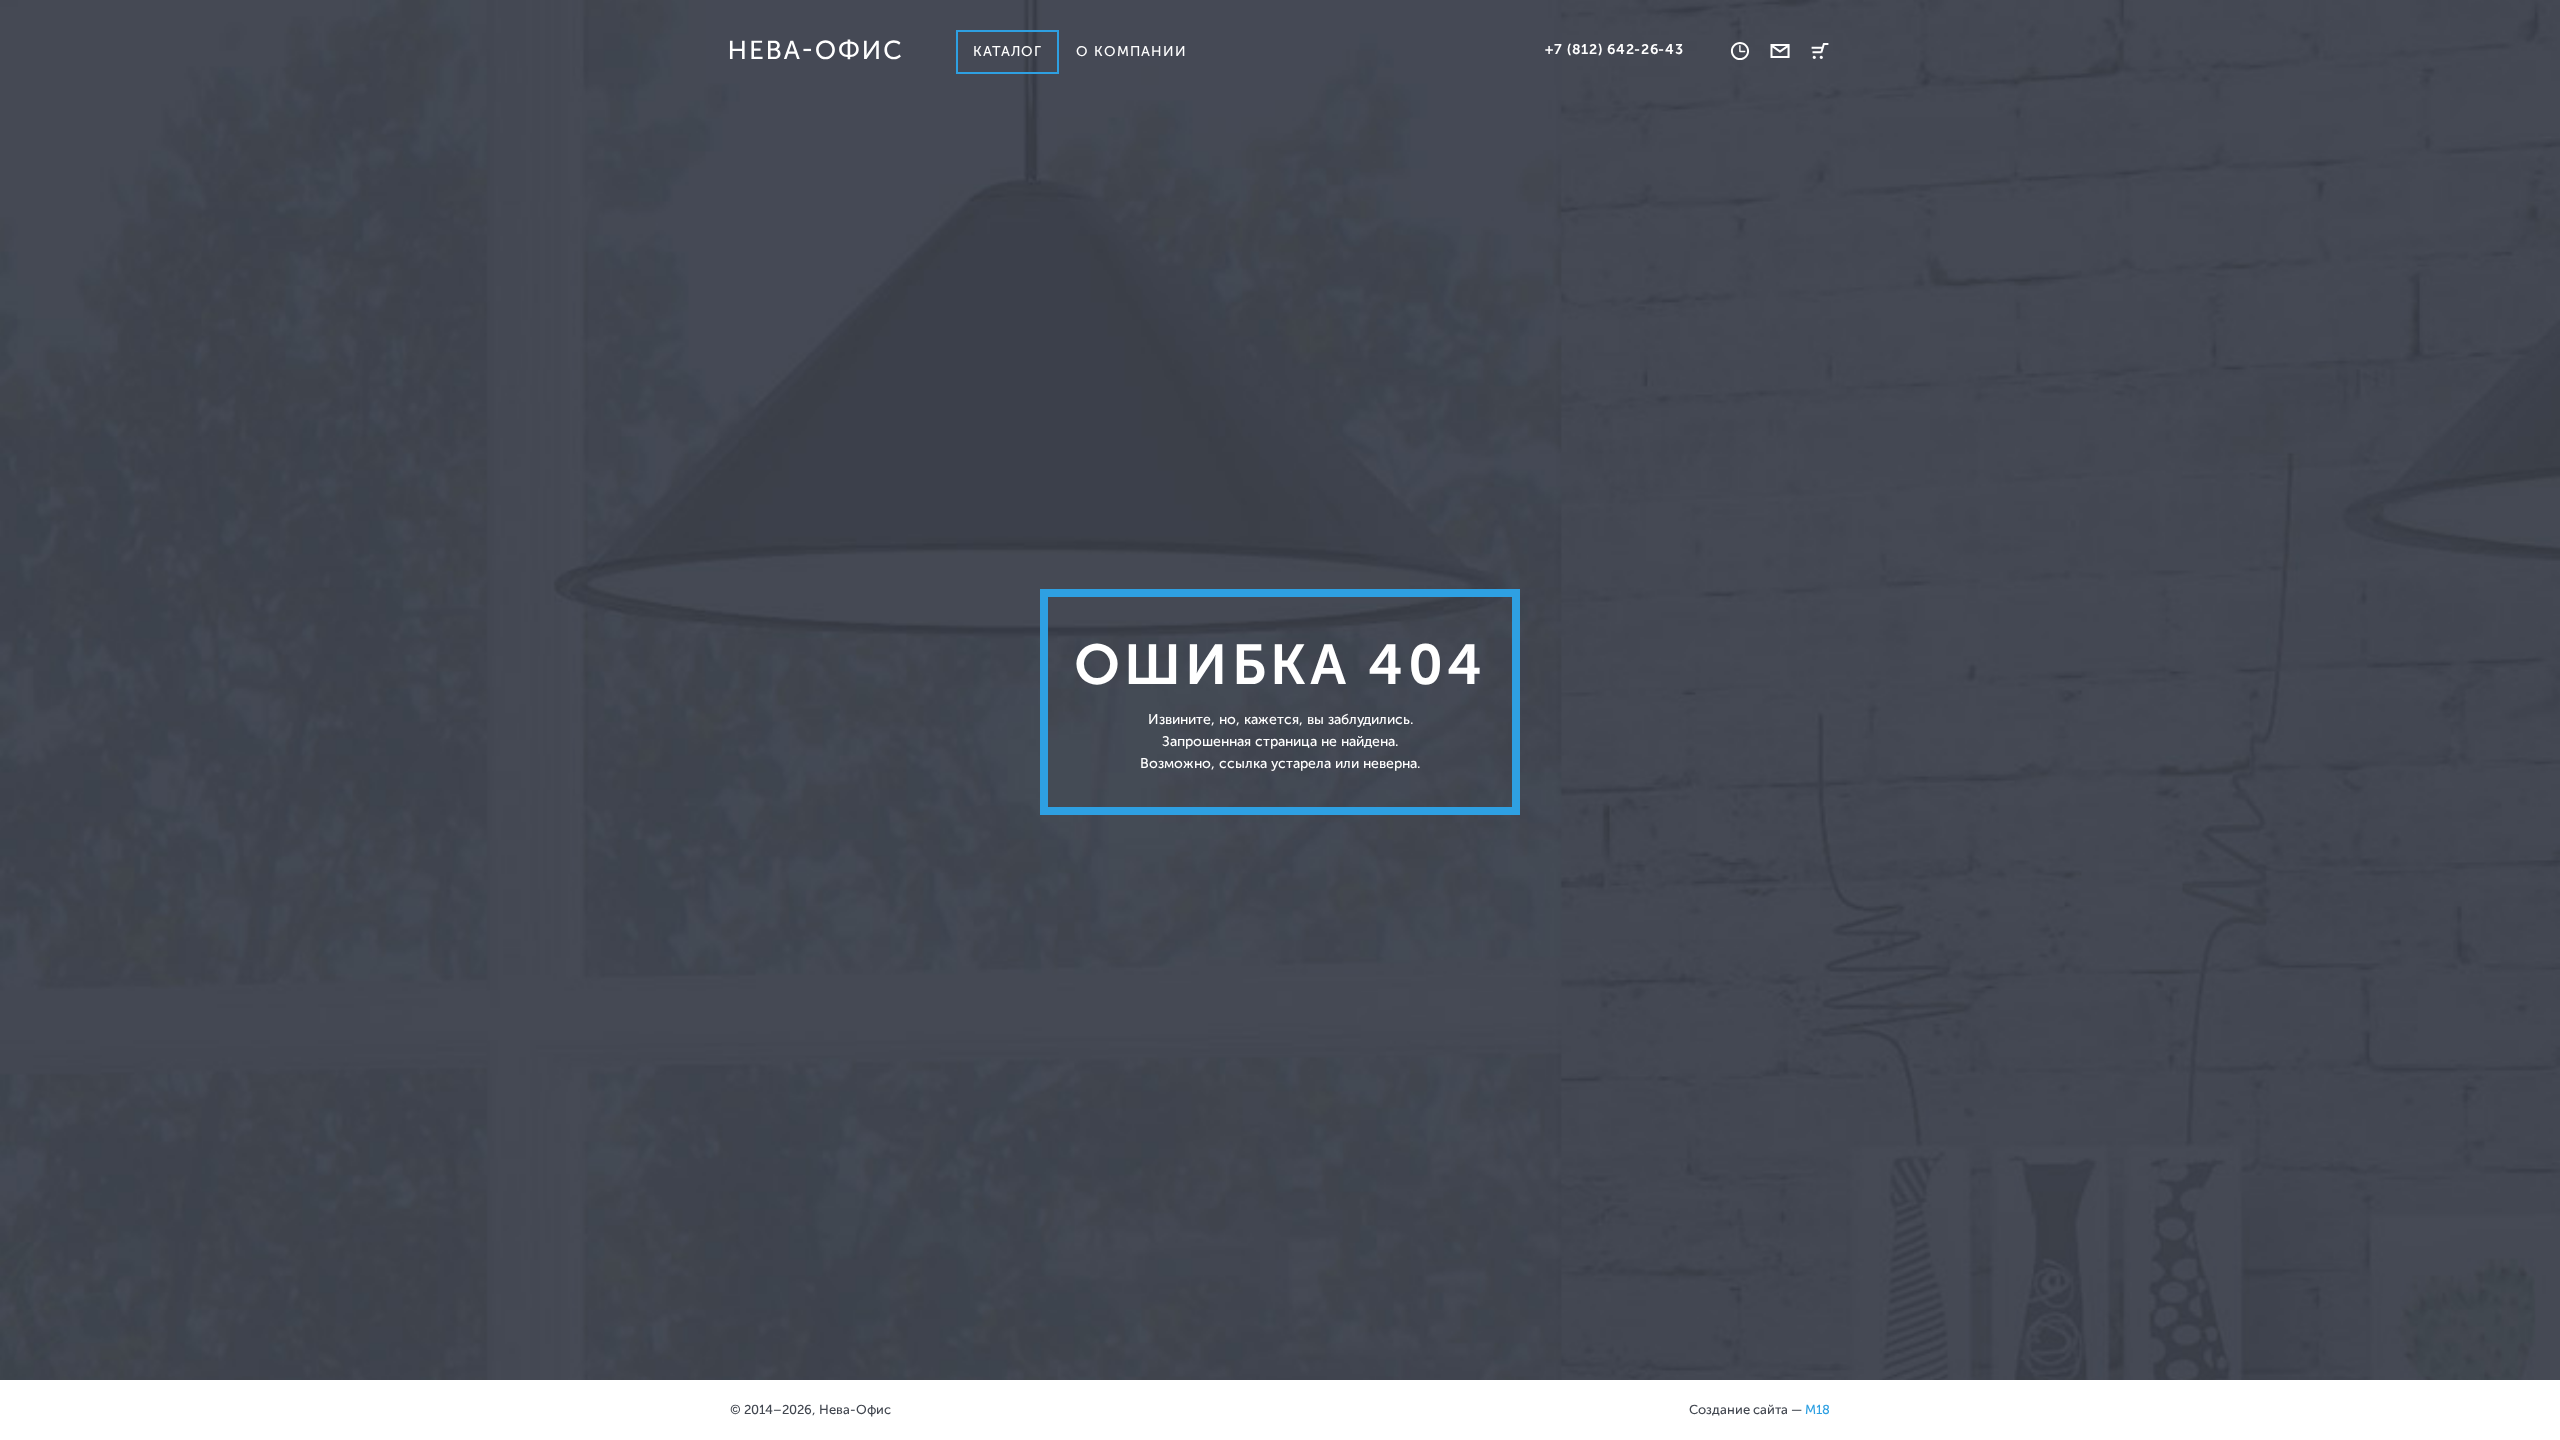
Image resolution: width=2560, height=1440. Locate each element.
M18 (1817, 1409)
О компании (1132, 51)
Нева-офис (815, 50)
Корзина (1820, 51)
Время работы (1740, 51)
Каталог (1007, 51)
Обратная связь (1780, 51)
